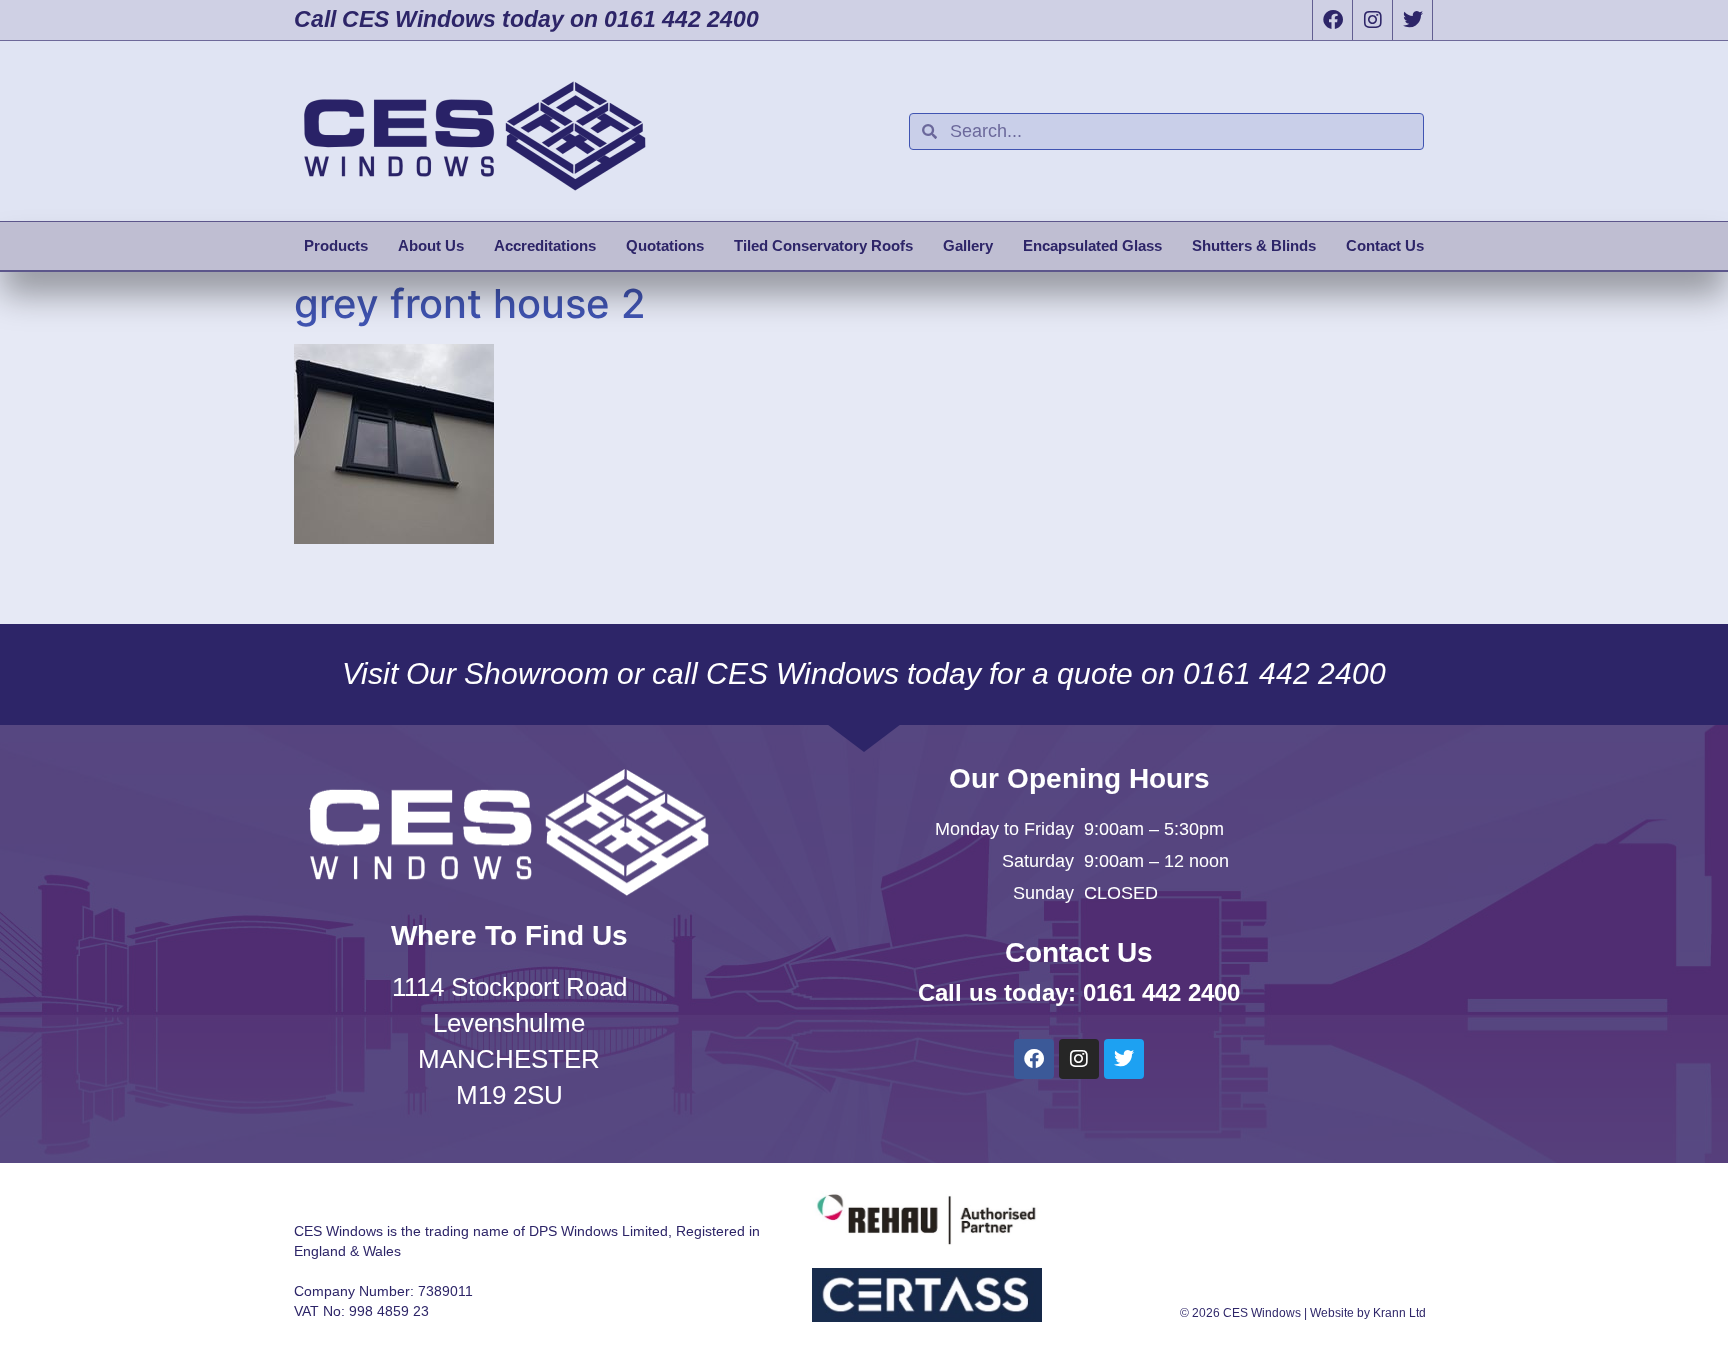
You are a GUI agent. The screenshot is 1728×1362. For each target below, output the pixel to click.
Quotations (665, 245)
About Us (431, 245)
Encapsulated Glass (1092, 245)
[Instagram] (1372, 20)
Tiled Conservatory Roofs (823, 245)
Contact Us (1385, 245)
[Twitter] (1412, 20)
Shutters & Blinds (1254, 245)
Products (336, 245)
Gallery (968, 245)
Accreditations (545, 245)
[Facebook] (1332, 20)
